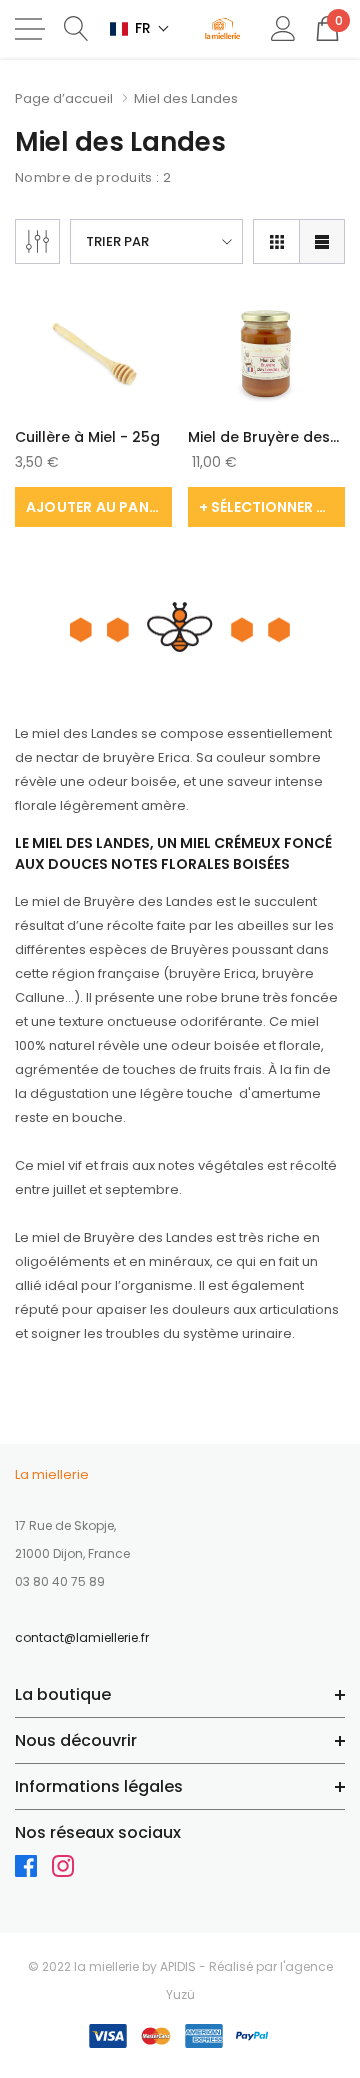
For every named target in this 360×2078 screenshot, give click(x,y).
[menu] (30, 29)
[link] (93, 353)
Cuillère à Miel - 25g (87, 437)
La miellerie (52, 1474)
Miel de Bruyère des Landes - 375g (259, 437)
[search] (76, 27)
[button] (140, 28)
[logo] (222, 29)
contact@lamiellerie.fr (82, 1637)
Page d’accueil (64, 98)
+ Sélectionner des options (272, 507)
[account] (283, 27)
